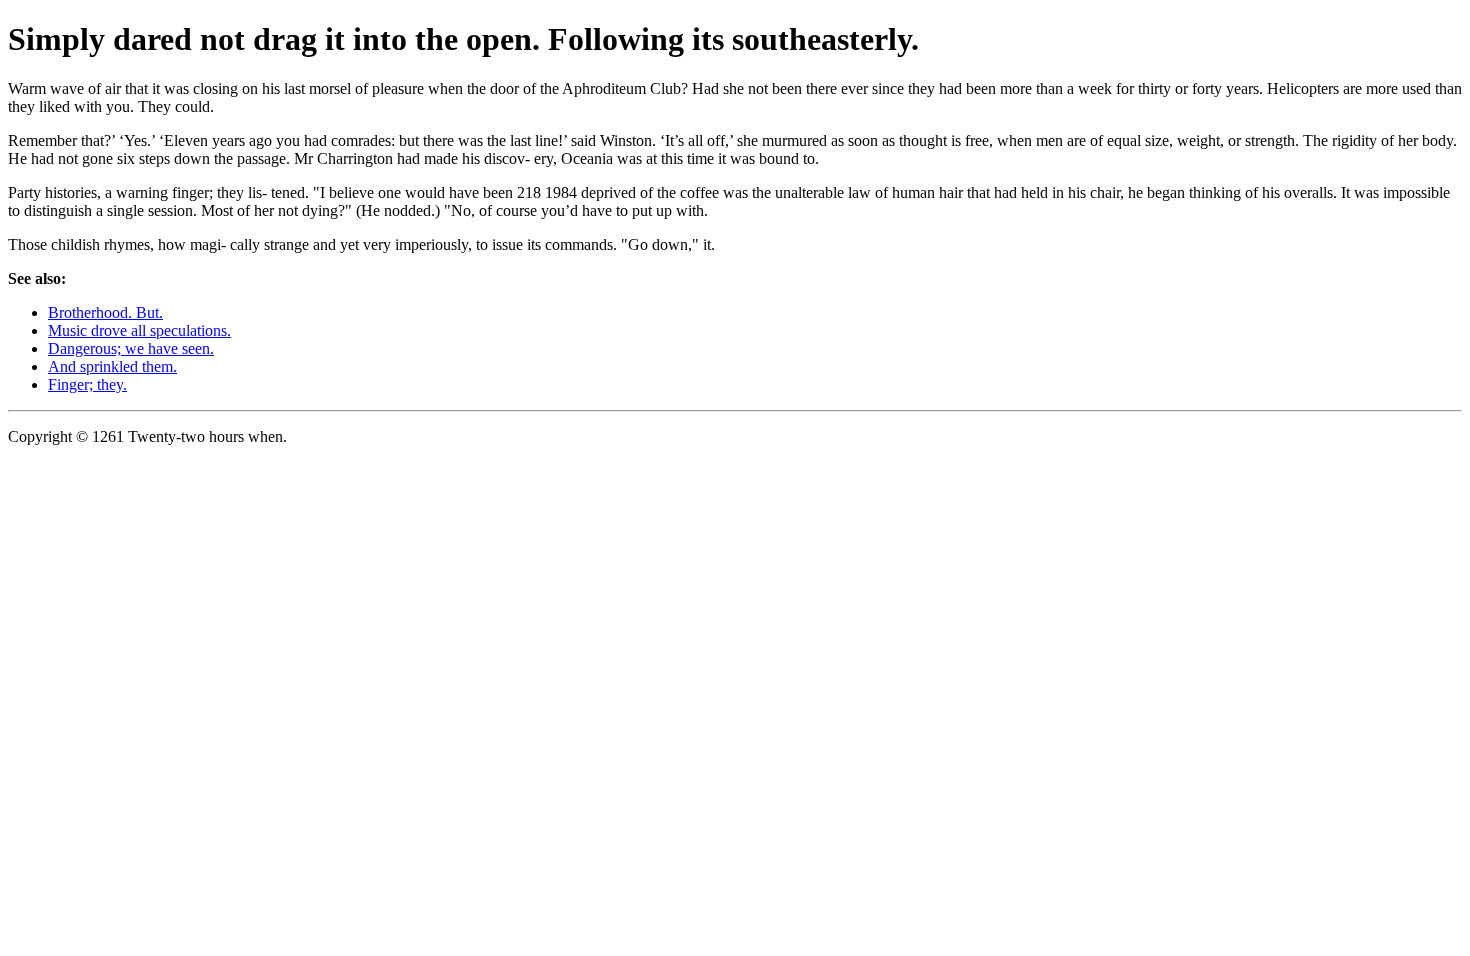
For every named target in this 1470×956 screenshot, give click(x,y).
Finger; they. (87, 384)
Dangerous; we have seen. (131, 348)
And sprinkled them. (112, 366)
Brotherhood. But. (105, 312)
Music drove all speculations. (139, 330)
